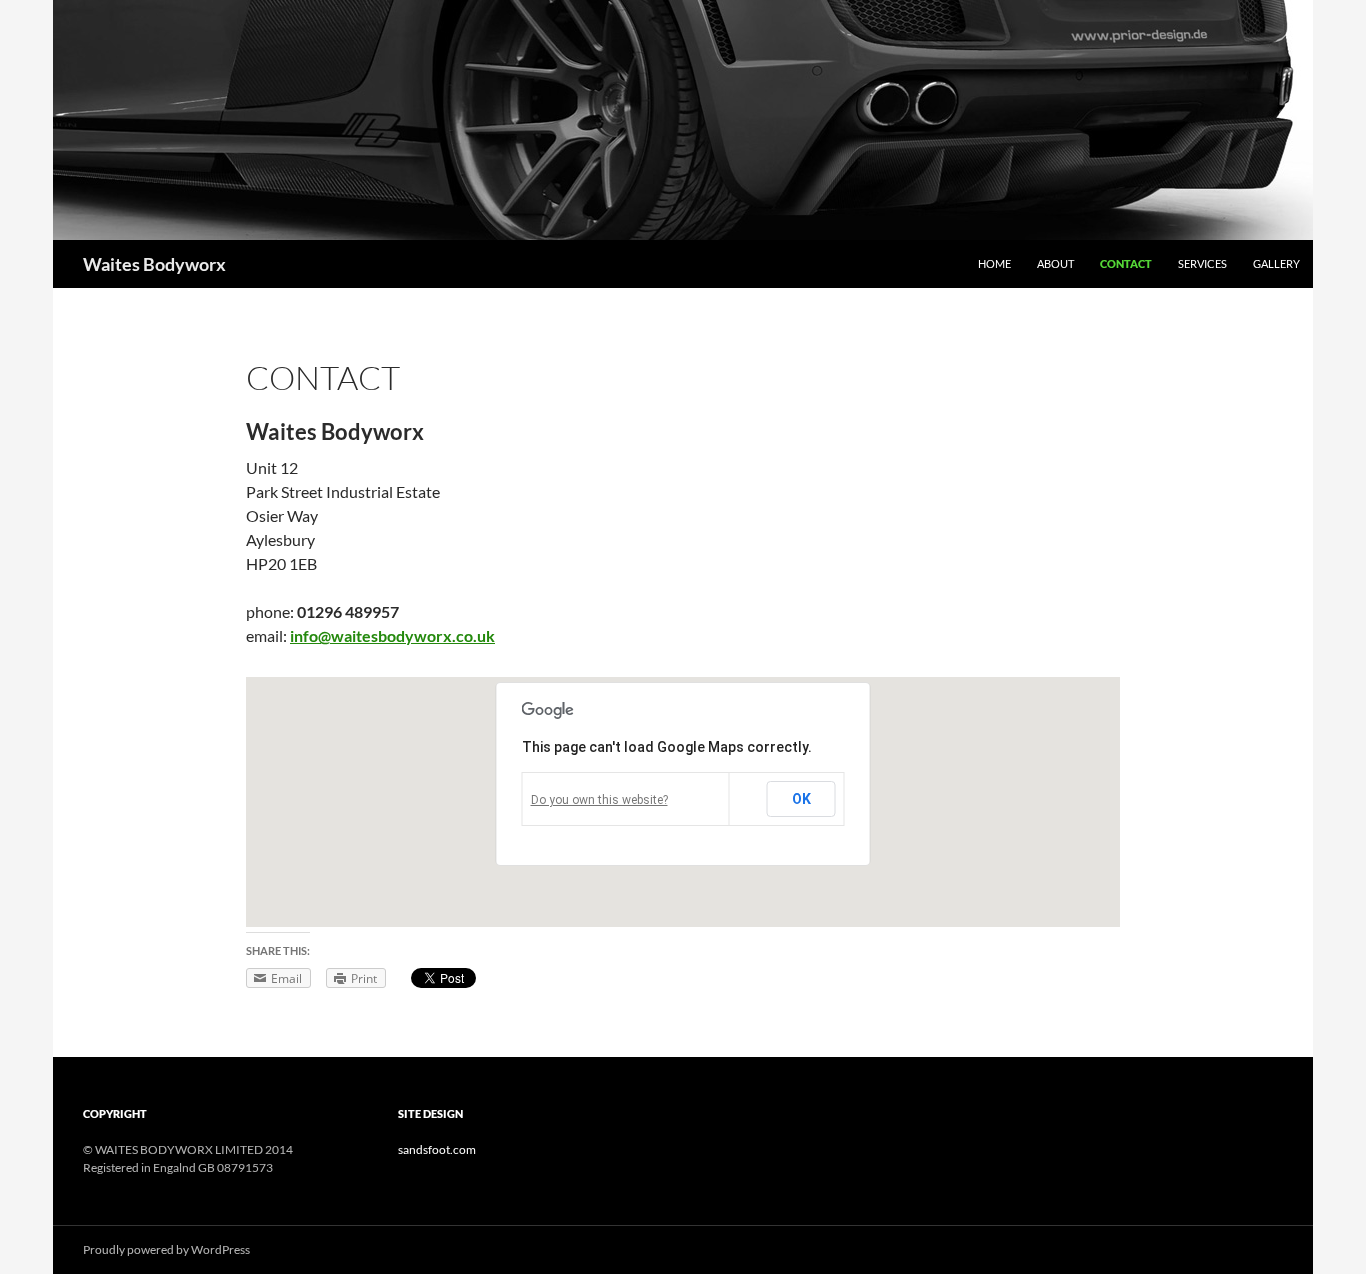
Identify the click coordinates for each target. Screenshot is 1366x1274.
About (1055, 263)
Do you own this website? (599, 800)
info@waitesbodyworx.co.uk (392, 635)
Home (994, 263)
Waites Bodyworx (154, 264)
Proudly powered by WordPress (166, 1249)
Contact (1126, 263)
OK (801, 799)
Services (1202, 263)
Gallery (1276, 263)
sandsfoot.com (437, 1149)
